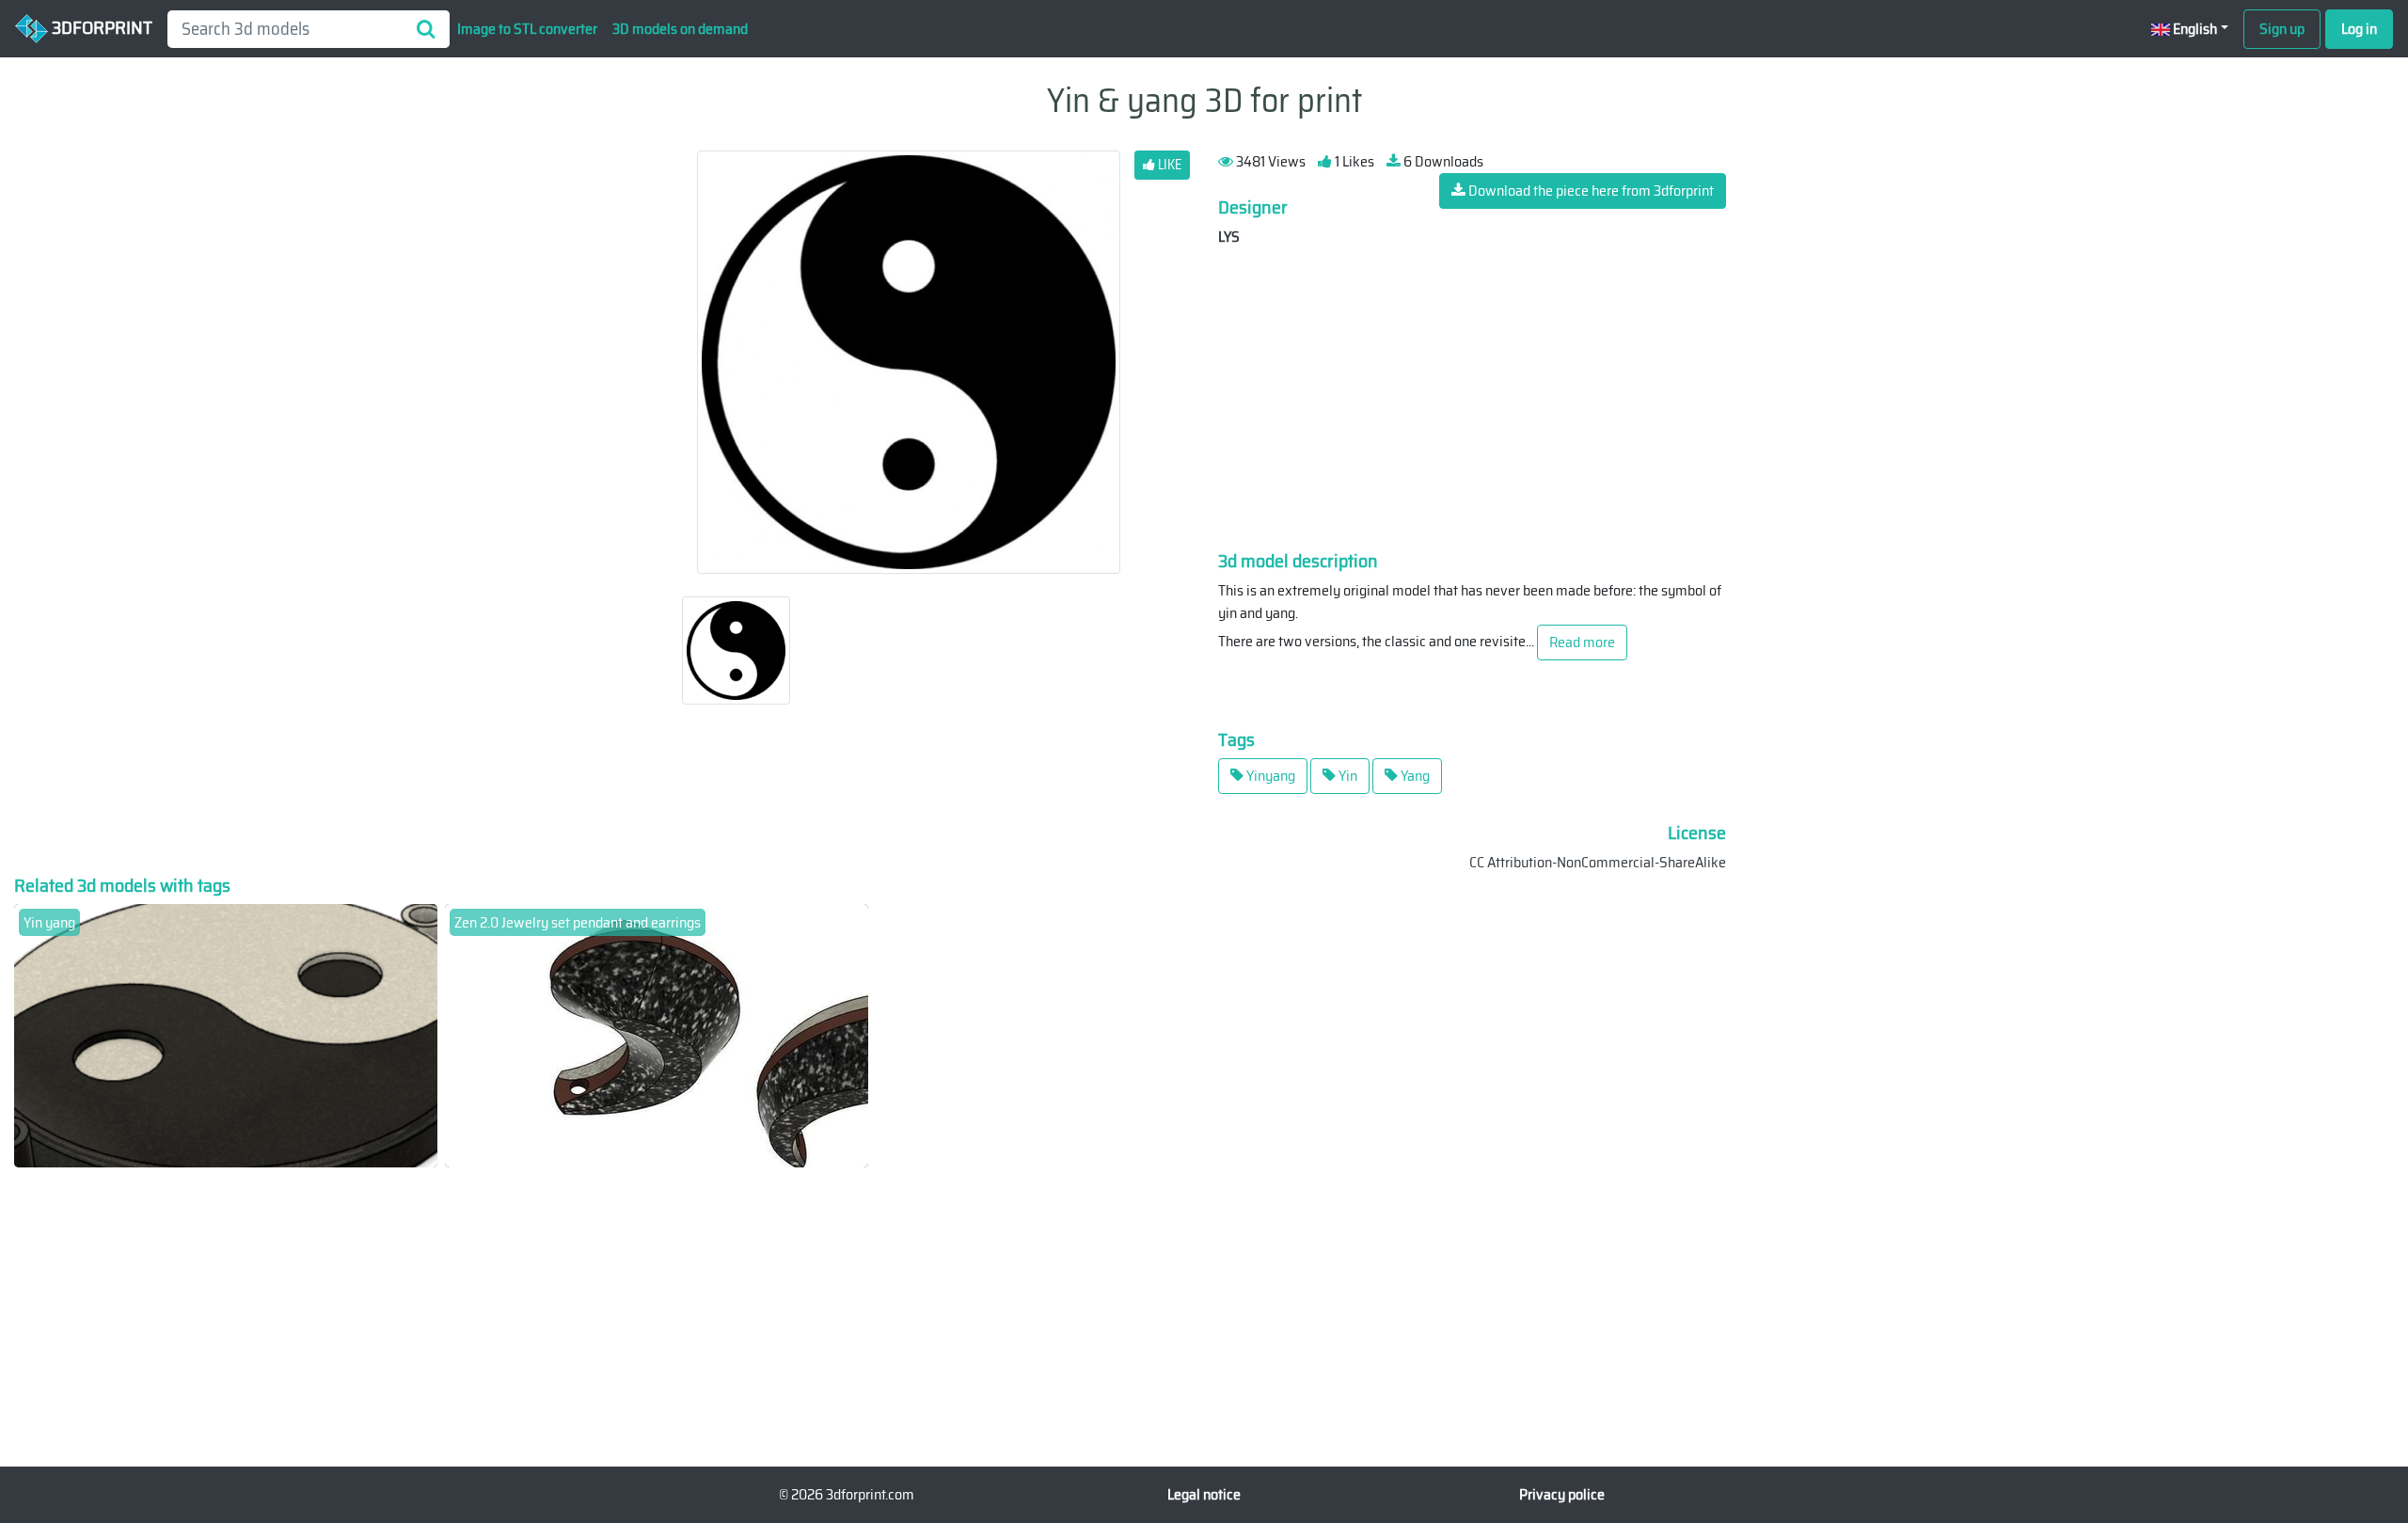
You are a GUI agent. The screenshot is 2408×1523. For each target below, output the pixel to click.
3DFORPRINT (100, 27)
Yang (1414, 776)
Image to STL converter (527, 29)
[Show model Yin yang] (226, 1034)
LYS (1229, 237)
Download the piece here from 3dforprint (1590, 190)
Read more (1582, 642)
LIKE (1168, 165)
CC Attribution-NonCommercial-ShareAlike (1598, 862)
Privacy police (1562, 1494)
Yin (1347, 776)
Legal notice (1204, 1494)
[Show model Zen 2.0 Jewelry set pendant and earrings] (657, 1034)
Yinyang (1269, 776)
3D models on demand (680, 29)
